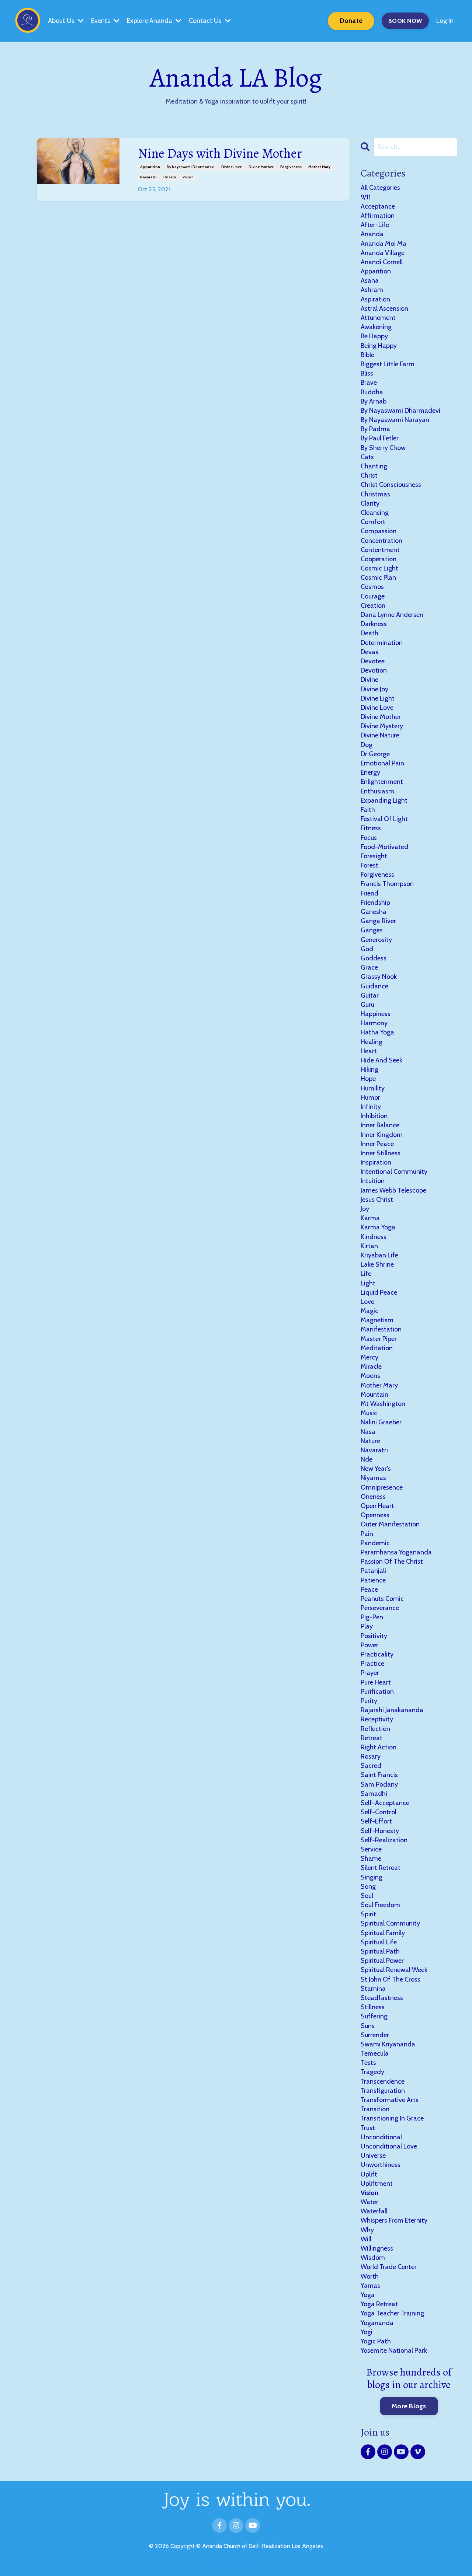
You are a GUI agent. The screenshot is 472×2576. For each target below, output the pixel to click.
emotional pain (382, 763)
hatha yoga (377, 1032)
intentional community (394, 1172)
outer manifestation (390, 1524)
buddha (372, 392)
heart (369, 1051)
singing (372, 1877)
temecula (375, 2053)
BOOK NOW (405, 21)
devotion (374, 670)
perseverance (380, 1608)
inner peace (377, 1144)
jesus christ (377, 1200)
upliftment (377, 2184)
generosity (376, 940)
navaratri (148, 177)
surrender (375, 2035)
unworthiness (381, 2165)
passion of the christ (392, 1561)
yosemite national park (394, 2350)
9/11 (366, 197)
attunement (378, 318)
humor (370, 1097)
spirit (368, 1914)
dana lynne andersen (392, 615)
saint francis (379, 1775)
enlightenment (382, 782)
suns (368, 2026)
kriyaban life (379, 1255)
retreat (372, 1738)
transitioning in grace (392, 2118)
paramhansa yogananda (396, 1552)
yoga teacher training (392, 2313)
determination (382, 643)
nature (370, 1441)
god (367, 949)
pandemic (375, 1543)
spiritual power (382, 1961)
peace (369, 1589)
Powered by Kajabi (236, 2565)
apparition (150, 167)
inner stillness (381, 1153)
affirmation (378, 216)
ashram (372, 290)
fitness (371, 828)
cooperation (379, 559)
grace (369, 967)
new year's (376, 1469)
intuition (373, 1181)
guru (367, 1005)
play (367, 1626)
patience (373, 1580)
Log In (445, 21)
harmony (374, 1023)
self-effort (376, 1821)
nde (367, 1459)
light (368, 1283)
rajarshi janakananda (392, 1710)
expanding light (384, 800)
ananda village (383, 253)
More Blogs (409, 2406)
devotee (373, 661)
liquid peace (379, 1292)
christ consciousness (391, 485)
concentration (381, 541)
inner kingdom (382, 1135)
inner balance (380, 1125)
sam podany (379, 1784)
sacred (371, 1766)
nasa (368, 1432)
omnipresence (382, 1487)
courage (373, 596)
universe (373, 2156)
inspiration (376, 1162)
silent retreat (381, 1868)
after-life (375, 225)
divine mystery (382, 726)
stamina (373, 1989)
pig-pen (372, 1617)
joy (365, 1209)
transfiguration (383, 2091)
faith (368, 810)
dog (367, 745)
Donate (351, 21)
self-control (379, 1812)
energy (370, 772)
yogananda (377, 2323)
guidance (374, 986)
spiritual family (383, 1933)
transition (375, 2109)
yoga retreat (379, 2304)
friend (369, 893)
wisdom (373, 2258)
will (366, 2239)
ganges (372, 930)
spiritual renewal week (394, 1970)
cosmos (372, 587)
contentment (380, 550)
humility (373, 1088)
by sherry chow (383, 448)
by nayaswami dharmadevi (191, 167)
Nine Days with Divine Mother (220, 153)
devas (369, 652)
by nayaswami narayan (395, 420)
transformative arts (390, 2100)
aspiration (375, 299)
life (366, 1274)
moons (370, 1376)
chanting (374, 466)
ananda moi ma (383, 244)
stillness (373, 2007)
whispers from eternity (394, 2220)
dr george (375, 754)
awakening (376, 327)
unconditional (381, 2137)
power (369, 1645)
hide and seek (381, 1060)
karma (370, 1218)
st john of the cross (391, 1979)
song (368, 1886)
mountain (374, 1395)
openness (375, 1515)
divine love (232, 167)
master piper (379, 1339)
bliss (367, 373)
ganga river (378, 921)
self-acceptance (385, 1803)
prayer (370, 1673)
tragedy (372, 2072)
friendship (375, 903)
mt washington (383, 1404)
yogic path (376, 2341)
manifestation (381, 1329)
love (367, 1302)
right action (379, 1747)
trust (368, 2128)
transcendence (383, 2081)
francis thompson (387, 884)
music (369, 1413)
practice (372, 1664)
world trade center (389, 2267)
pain (367, 1534)
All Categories (380, 188)
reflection (375, 1729)
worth (370, 2276)
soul (367, 1896)
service (371, 1849)
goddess (374, 958)
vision (188, 177)
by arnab (374, 401)
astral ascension (384, 308)
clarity (370, 503)
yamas (370, 2286)
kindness (374, 1237)
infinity (371, 1107)
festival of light (384, 819)
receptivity (377, 1719)
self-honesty (380, 1831)
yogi (367, 2332)
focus (369, 838)
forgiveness (291, 167)
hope (368, 1079)
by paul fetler (380, 438)
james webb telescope (393, 1190)
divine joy (374, 689)
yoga (368, 2295)
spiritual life (379, 1942)
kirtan (369, 1246)
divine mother (261, 167)
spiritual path (380, 1951)
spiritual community (390, 1923)
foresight (374, 856)
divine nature (380, 735)
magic (369, 1311)
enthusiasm (377, 791)
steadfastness (382, 1998)
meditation (377, 1348)
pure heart (376, 1682)
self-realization (384, 1840)
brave (369, 383)
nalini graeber (381, 1422)
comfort (373, 522)
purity (369, 1701)
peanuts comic (382, 1599)
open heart (377, 1506)
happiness (376, 1014)
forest (369, 865)
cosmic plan (378, 577)
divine (369, 680)
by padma (375, 429)
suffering (374, 2016)
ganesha (374, 912)
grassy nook (379, 977)
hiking (369, 1069)
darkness (374, 624)
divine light (378, 698)
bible (367, 355)
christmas (375, 494)
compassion (379, 531)
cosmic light (379, 568)
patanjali (373, 1571)
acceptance (378, 206)
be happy (374, 336)
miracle (371, 1366)
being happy (379, 346)
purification (377, 1692)
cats (367, 457)
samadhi (374, 1794)
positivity (374, 1636)
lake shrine (377, 1264)
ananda (372, 234)
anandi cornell (382, 262)
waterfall (374, 2211)
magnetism (377, 1320)
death (369, 633)
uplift (369, 2174)
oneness (373, 1497)
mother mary (319, 167)
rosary (170, 177)
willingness (377, 2248)
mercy (369, 1357)
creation (373, 605)
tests (368, 2063)
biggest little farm (388, 364)
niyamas (373, 1478)
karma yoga (378, 1227)
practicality (377, 1654)
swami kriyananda (388, 2044)
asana (370, 280)
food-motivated (384, 847)
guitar (370, 995)
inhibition (374, 1116)
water (369, 2202)
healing (372, 1042)
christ (369, 475)
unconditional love (389, 2146)
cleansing (375, 513)
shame (371, 1858)
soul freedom (380, 1905)
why (367, 2230)
